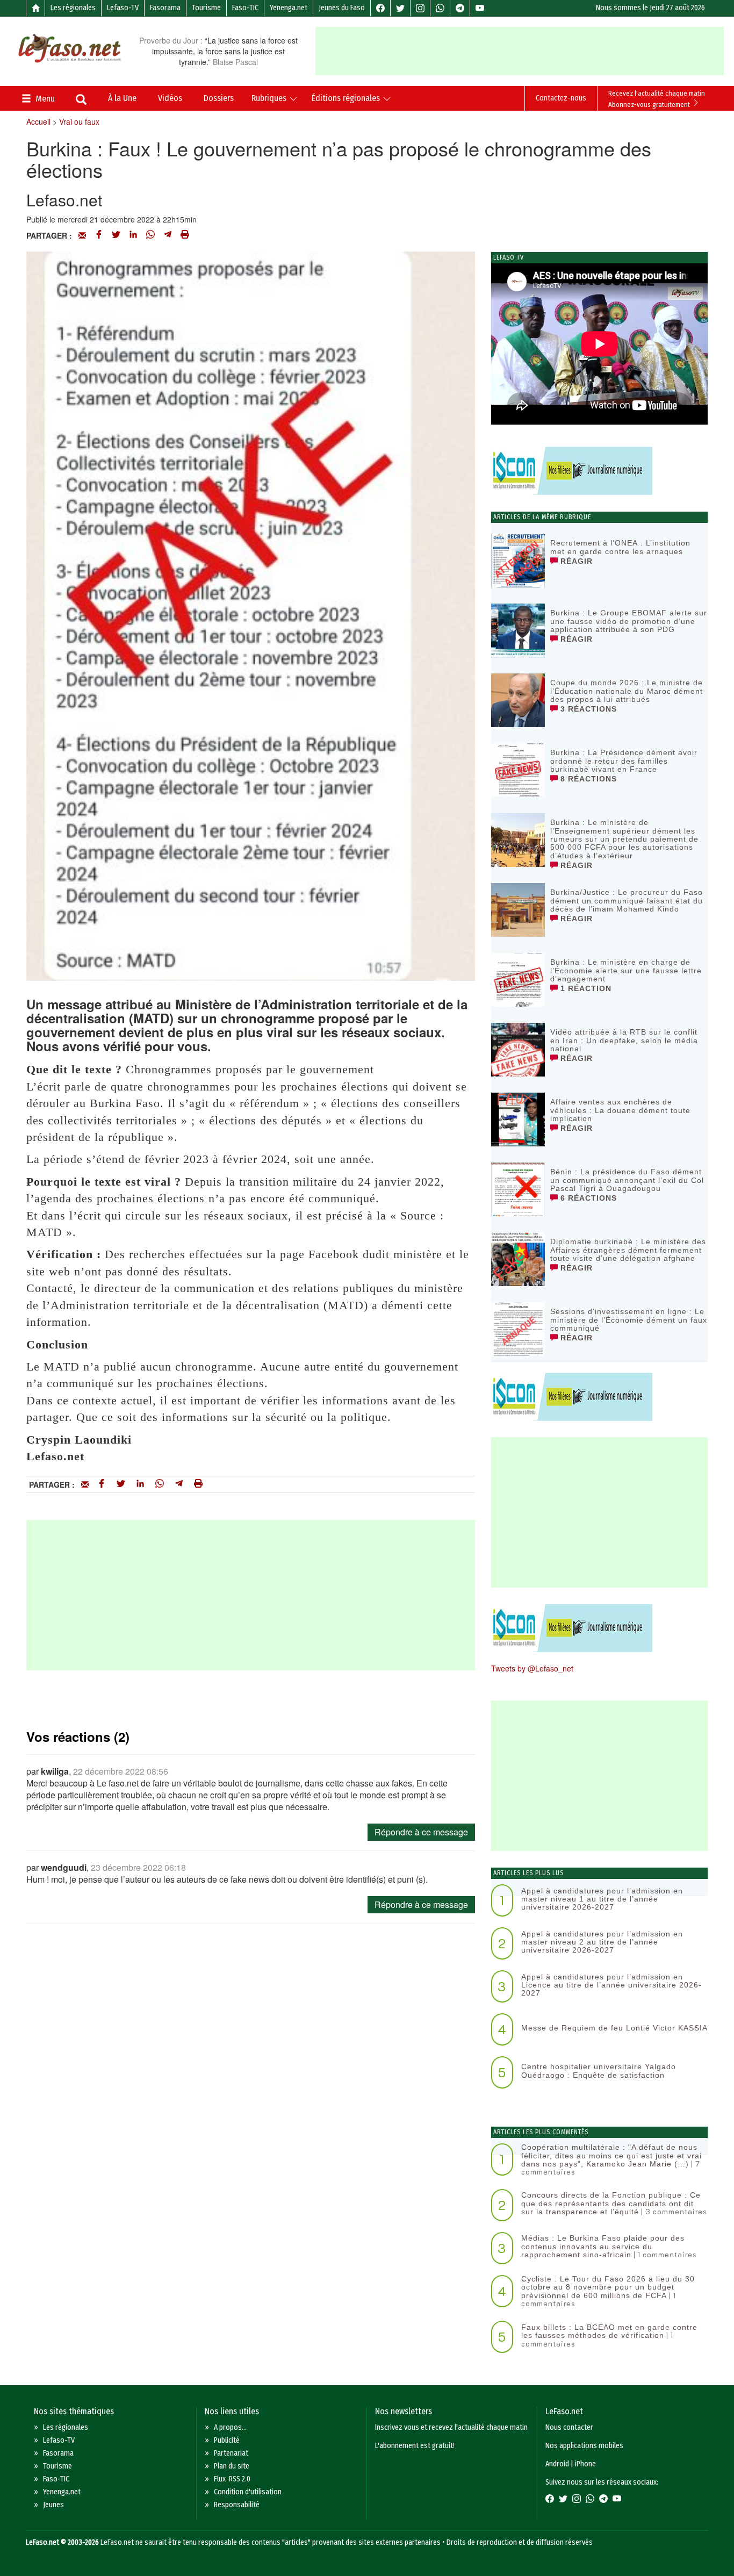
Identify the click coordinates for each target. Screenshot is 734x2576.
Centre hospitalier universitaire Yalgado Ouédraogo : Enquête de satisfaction (599, 2071)
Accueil (38, 121)
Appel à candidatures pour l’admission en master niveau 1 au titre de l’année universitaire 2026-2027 (602, 1899)
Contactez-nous (561, 98)
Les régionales (73, 8)
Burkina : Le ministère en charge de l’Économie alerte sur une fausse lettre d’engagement (626, 970)
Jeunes (53, 2505)
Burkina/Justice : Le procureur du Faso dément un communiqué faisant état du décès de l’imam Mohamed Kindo (627, 900)
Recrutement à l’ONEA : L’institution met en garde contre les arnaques (620, 547)
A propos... (230, 2427)
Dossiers (219, 98)
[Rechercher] (81, 101)
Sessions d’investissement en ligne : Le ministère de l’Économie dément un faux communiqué (629, 1320)
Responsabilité (237, 2505)
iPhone (585, 2464)
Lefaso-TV (123, 8)
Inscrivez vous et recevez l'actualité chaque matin (451, 2427)
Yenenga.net (289, 8)
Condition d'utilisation (248, 2492)
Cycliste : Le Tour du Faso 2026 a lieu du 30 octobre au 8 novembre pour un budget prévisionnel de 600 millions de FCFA (608, 2287)
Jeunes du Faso (342, 8)
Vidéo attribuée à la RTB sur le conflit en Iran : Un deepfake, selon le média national (624, 1040)
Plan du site (232, 2466)
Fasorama (165, 8)
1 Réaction (585, 988)
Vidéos (170, 98)
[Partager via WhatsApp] (150, 235)
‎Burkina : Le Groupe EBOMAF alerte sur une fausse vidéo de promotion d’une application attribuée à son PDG (629, 621)
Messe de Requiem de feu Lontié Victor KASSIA (614, 2028)
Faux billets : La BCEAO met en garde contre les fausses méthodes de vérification (609, 2331)
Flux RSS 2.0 (232, 2479)
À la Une (122, 98)
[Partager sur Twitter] (116, 235)
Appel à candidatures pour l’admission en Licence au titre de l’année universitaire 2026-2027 (611, 1985)
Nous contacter (569, 2427)
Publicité (227, 2440)
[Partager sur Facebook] (99, 235)
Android (557, 2464)
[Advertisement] (524, 51)
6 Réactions (587, 1198)
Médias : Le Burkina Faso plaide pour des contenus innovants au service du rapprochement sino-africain (603, 2246)
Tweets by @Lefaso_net (532, 1668)
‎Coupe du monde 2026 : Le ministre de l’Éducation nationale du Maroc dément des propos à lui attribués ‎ (627, 691)
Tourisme (206, 8)
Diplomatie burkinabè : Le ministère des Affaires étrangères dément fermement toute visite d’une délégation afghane (628, 1250)
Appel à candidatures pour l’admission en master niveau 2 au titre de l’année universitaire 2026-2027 (602, 1942)
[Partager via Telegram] (168, 235)
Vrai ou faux (79, 121)
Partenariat (231, 2453)
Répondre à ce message (421, 1832)
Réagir (575, 561)
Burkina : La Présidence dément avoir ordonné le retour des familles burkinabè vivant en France (624, 761)
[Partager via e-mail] (82, 235)
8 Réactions (587, 779)
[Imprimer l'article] (185, 235)
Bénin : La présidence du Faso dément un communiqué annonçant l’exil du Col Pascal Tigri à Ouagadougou (627, 1180)
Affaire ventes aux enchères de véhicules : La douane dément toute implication (620, 1110)
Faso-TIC (245, 8)
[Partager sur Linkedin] (133, 235)
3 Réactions (587, 709)
